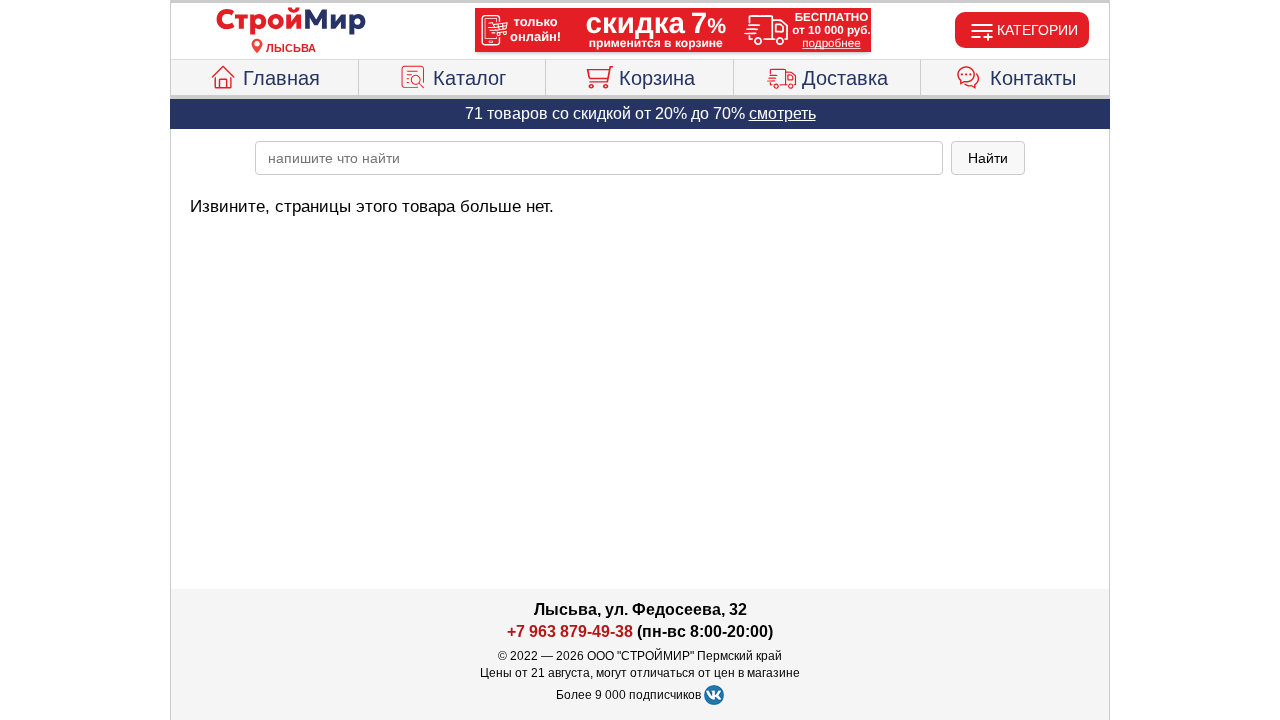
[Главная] (291, 22)
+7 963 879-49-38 (570, 631)
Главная (281, 78)
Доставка (845, 78)
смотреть (782, 113)
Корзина (657, 78)
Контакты (1033, 78)
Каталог (469, 78)
